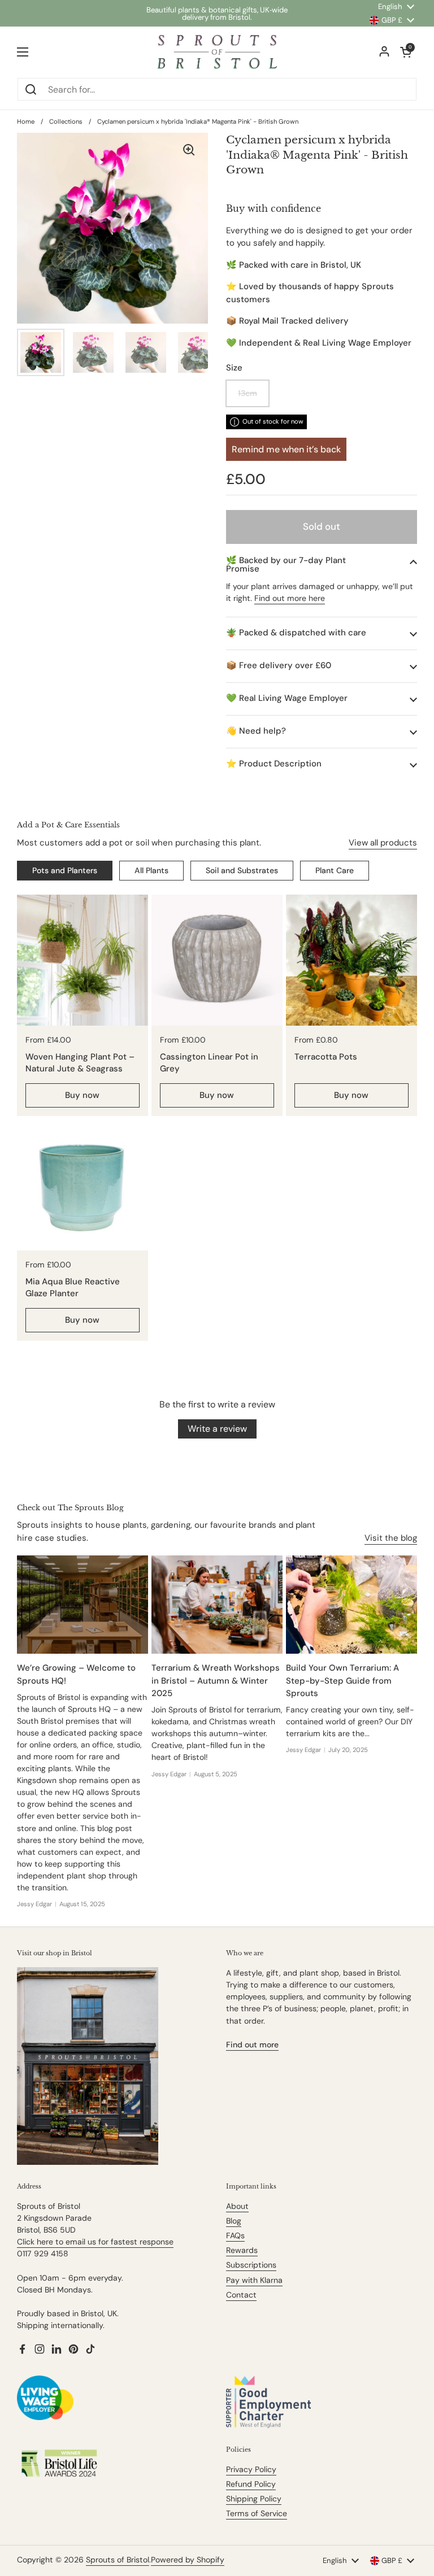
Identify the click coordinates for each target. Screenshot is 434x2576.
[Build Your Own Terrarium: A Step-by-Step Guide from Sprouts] (351, 1605)
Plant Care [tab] (335, 870)
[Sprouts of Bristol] (217, 52)
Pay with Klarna (254, 2280)
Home (26, 121)
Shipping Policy (254, 2499)
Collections (66, 121)
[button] (322, 565)
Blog (234, 2221)
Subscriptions (251, 2265)
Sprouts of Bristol (118, 2560)
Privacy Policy (251, 2469)
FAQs (235, 2235)
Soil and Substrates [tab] (242, 870)
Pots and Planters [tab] (65, 870)
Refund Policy (251, 2484)
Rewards (242, 2250)
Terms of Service (257, 2513)
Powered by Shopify (188, 2560)
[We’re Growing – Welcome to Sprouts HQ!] (83, 1605)
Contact (241, 2295)
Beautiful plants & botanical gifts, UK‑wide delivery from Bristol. (217, 14)
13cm (248, 393)
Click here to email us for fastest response (95, 2242)
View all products (383, 843)
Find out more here (290, 598)
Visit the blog (391, 1538)
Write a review (217, 1429)
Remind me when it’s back (286, 449)
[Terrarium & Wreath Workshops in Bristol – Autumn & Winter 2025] (217, 1605)
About (237, 2206)
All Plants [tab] (151, 870)
